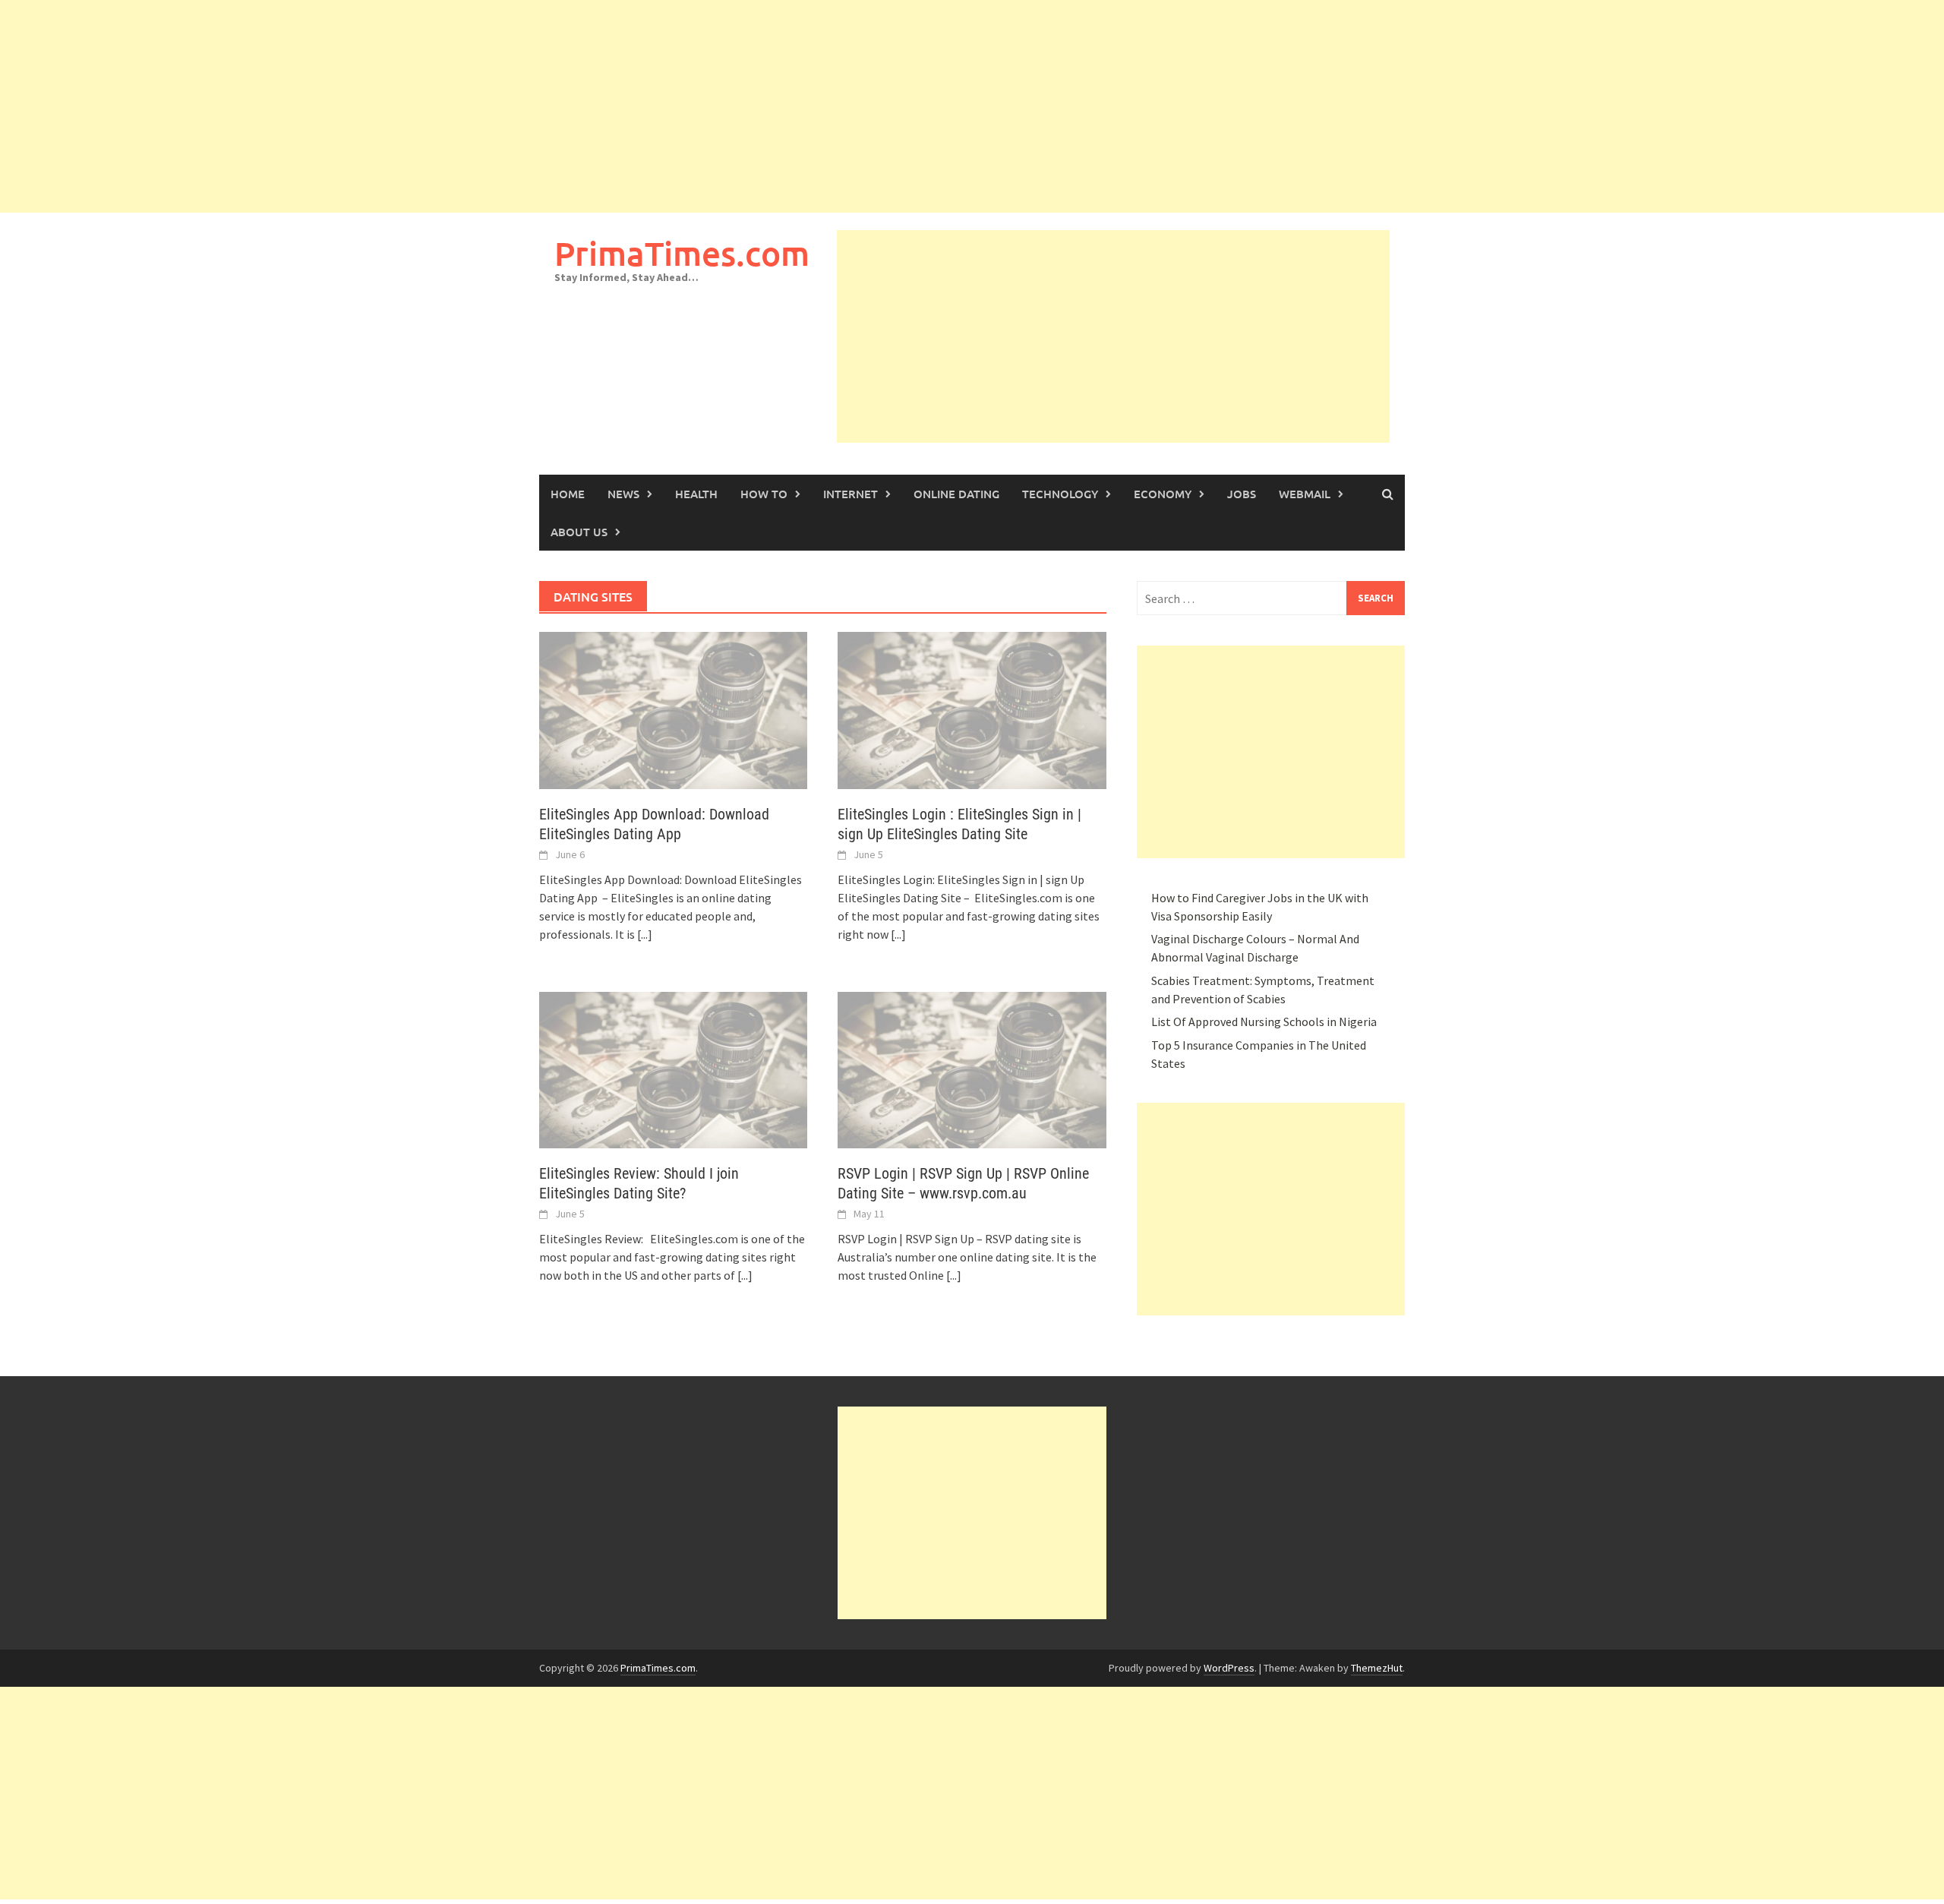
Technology (1060, 494)
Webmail (1305, 494)
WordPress (1229, 1668)
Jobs (1242, 494)
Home (568, 494)
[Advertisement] (456, 106)
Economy (1163, 494)
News (623, 494)
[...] (645, 934)
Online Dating (956, 494)
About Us (579, 532)
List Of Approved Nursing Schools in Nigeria (1264, 1021)
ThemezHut (1377, 1668)
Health (696, 494)
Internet (850, 494)
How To (764, 494)
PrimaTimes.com (682, 253)
